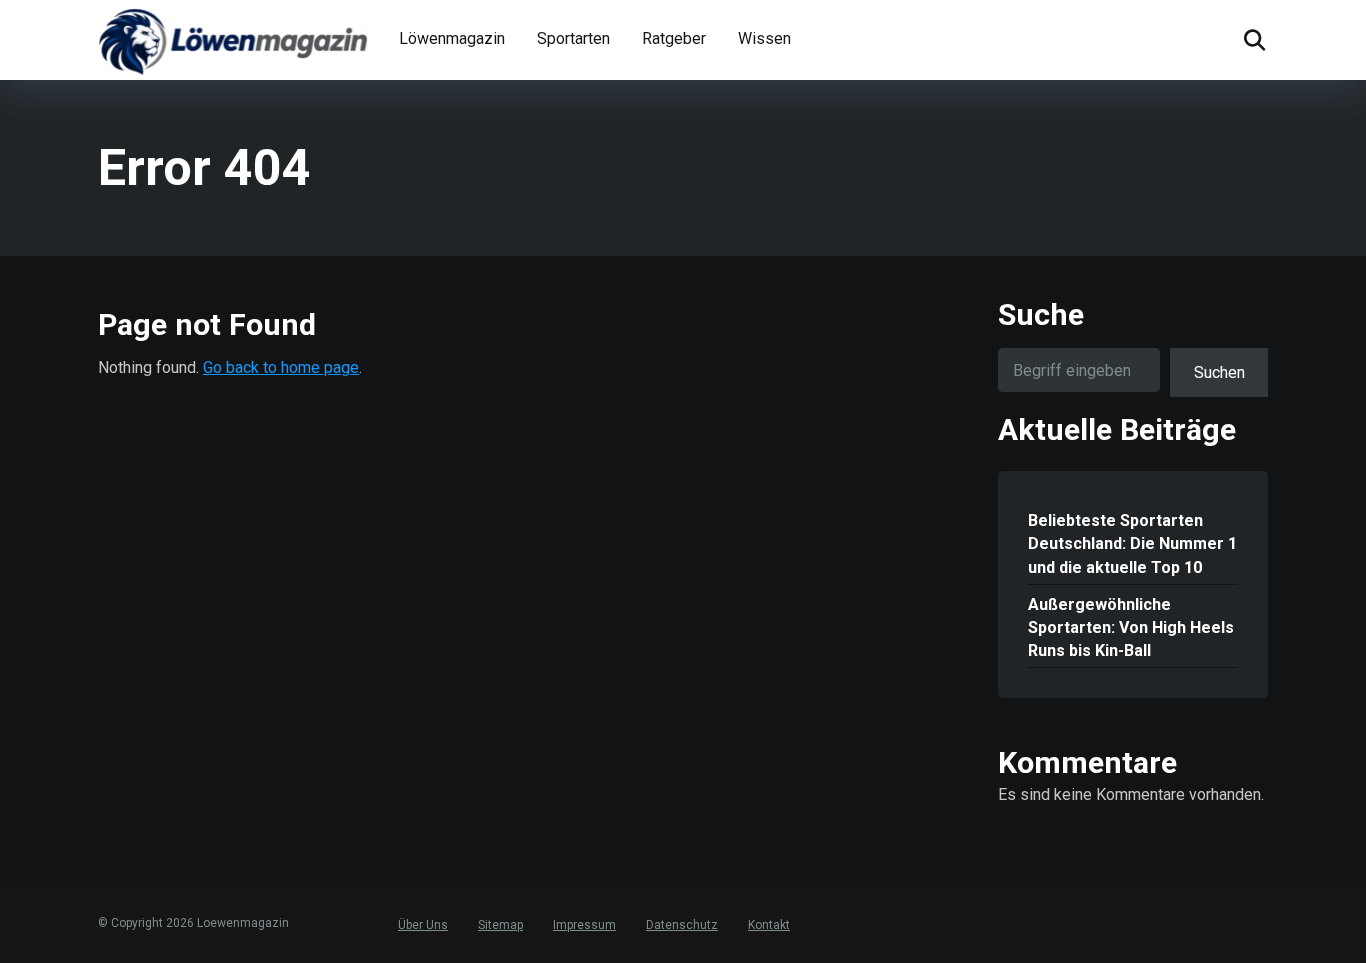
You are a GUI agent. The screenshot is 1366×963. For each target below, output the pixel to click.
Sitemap (500, 925)
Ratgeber (674, 38)
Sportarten (573, 38)
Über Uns (423, 925)
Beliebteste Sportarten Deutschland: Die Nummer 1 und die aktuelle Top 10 (1132, 543)
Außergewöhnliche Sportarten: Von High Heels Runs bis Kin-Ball (1131, 627)
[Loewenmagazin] (233, 40)
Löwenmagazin (452, 38)
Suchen (1219, 372)
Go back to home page (281, 367)
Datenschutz (682, 925)
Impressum (584, 925)
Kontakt (769, 925)
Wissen (764, 38)
